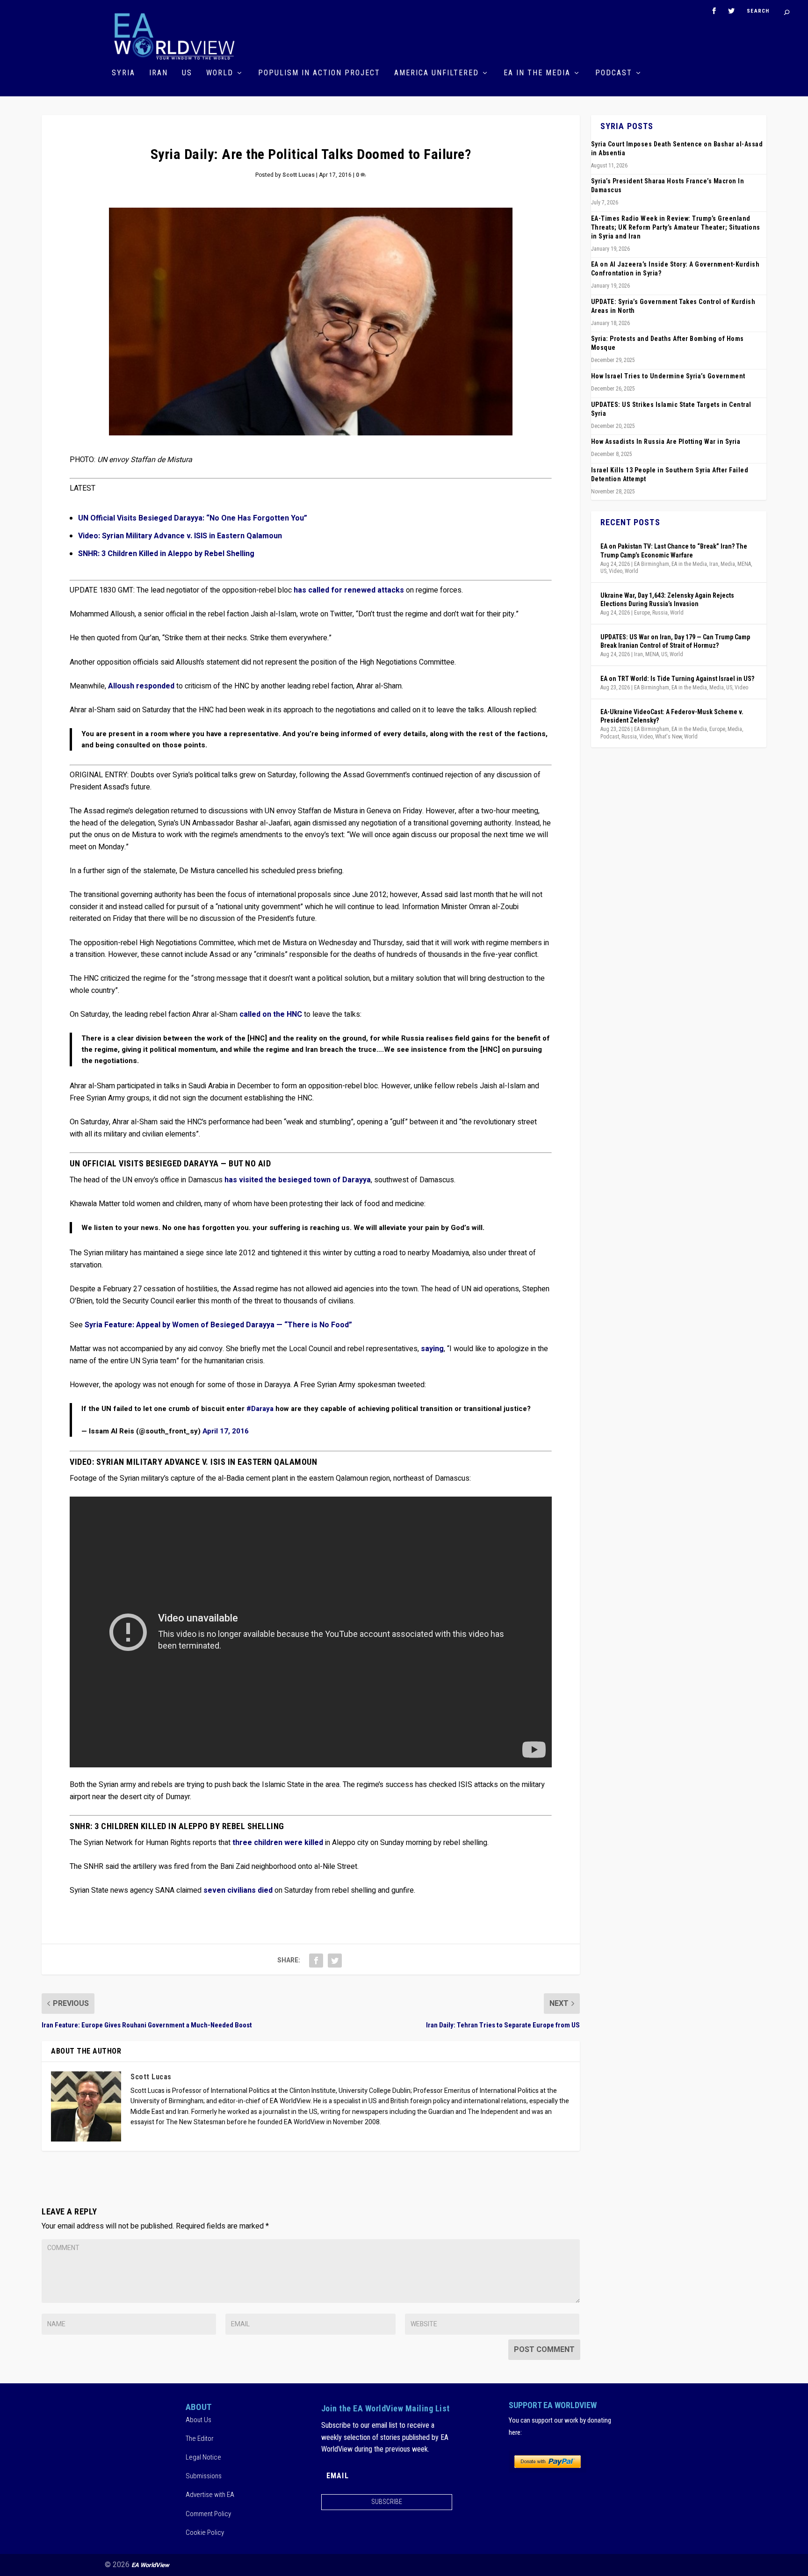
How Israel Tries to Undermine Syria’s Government (668, 376)
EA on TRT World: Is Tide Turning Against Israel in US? (677, 679)
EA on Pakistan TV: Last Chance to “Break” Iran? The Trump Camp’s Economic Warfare (674, 550)
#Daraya (260, 1409)
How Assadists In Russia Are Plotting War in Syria (666, 441)
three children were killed (278, 1843)
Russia (660, 613)
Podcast (614, 73)
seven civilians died (238, 1890)
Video (616, 571)
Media (728, 564)
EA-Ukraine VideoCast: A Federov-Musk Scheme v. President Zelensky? (672, 716)
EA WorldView (150, 2565)
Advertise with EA (210, 2495)
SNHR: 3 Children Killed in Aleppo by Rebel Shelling (166, 554)
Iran (159, 73)
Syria (123, 73)
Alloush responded (141, 686)
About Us (198, 2420)
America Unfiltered (436, 73)
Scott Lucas (299, 175)
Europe (642, 613)
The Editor (200, 2439)
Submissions (204, 2476)
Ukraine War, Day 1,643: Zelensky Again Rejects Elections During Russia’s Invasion (667, 600)
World (220, 73)
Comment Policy (208, 2514)
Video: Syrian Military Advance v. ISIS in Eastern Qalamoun (180, 536)
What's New (668, 737)
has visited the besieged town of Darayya (298, 1180)
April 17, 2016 (226, 1431)
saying (432, 1349)
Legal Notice (203, 2458)
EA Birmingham (652, 564)
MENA (744, 564)
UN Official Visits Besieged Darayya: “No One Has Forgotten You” (193, 518)
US (187, 73)
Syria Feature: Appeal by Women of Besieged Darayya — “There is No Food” (218, 1325)
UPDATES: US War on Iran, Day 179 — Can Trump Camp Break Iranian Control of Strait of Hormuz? (675, 641)
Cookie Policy (205, 2533)
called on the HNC (271, 1014)
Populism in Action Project (319, 73)
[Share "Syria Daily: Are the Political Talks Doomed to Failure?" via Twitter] (335, 1961)
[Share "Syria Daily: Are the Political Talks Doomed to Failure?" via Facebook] (316, 1961)
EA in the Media (537, 73)
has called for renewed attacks (349, 590)
